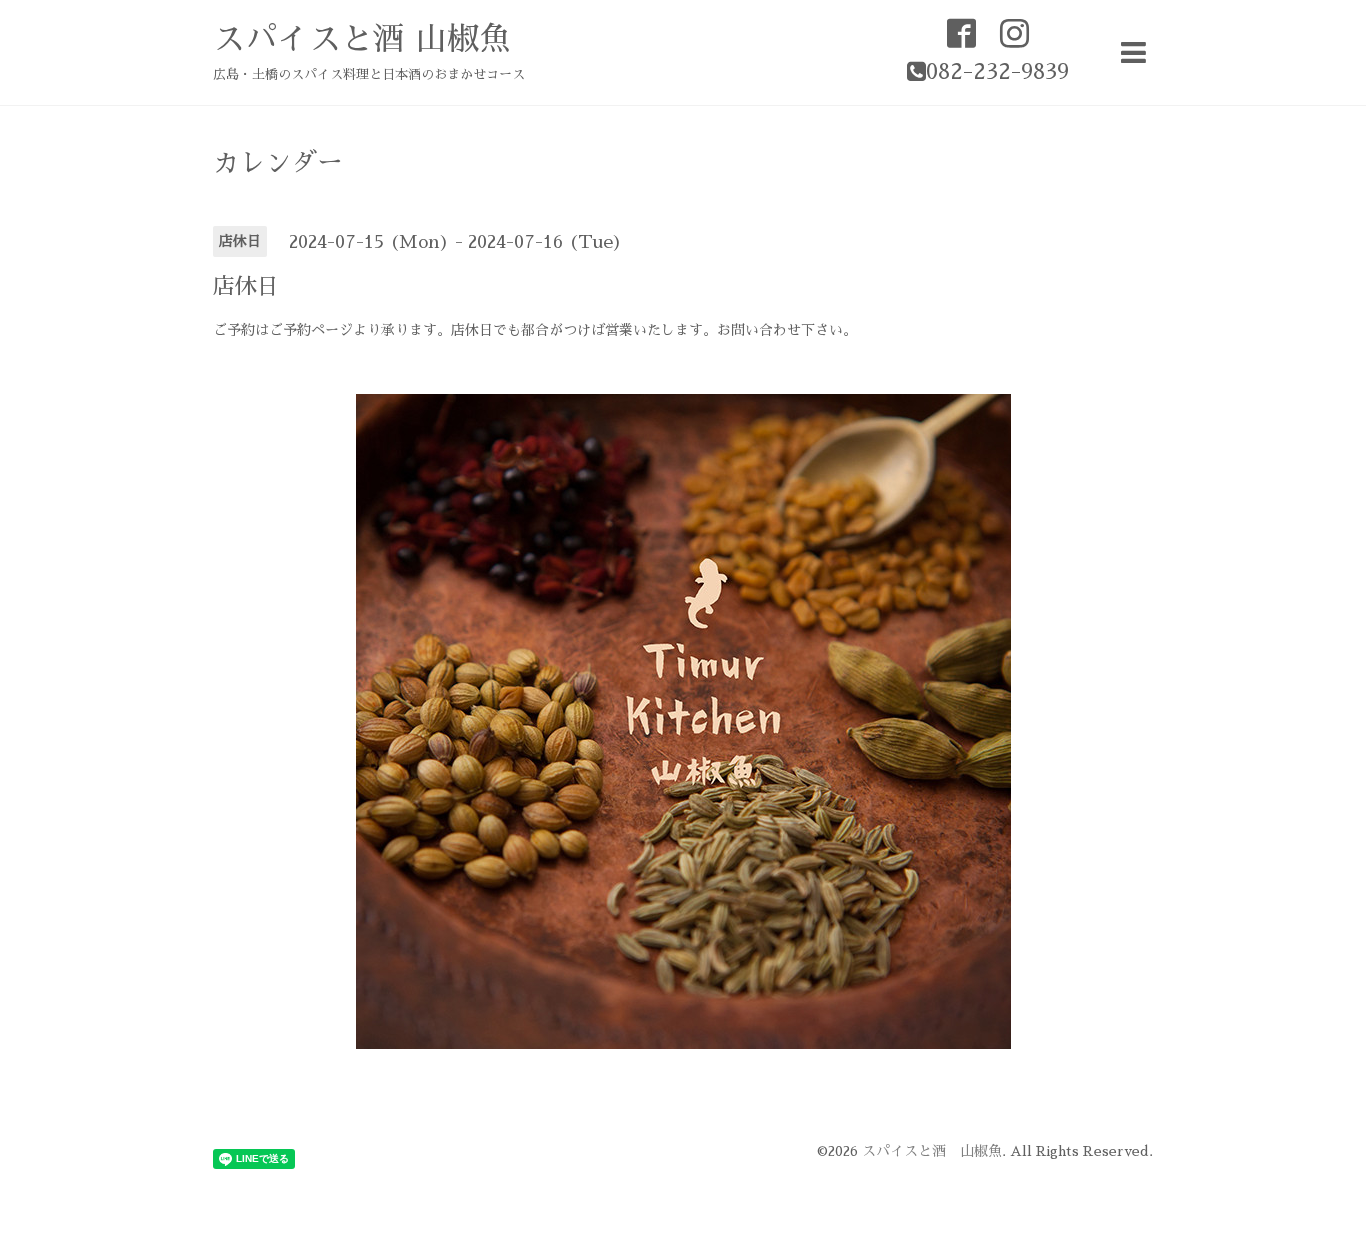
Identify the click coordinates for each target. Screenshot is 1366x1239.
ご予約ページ (311, 330)
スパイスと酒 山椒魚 (362, 39)
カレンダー (278, 163)
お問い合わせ (759, 330)
